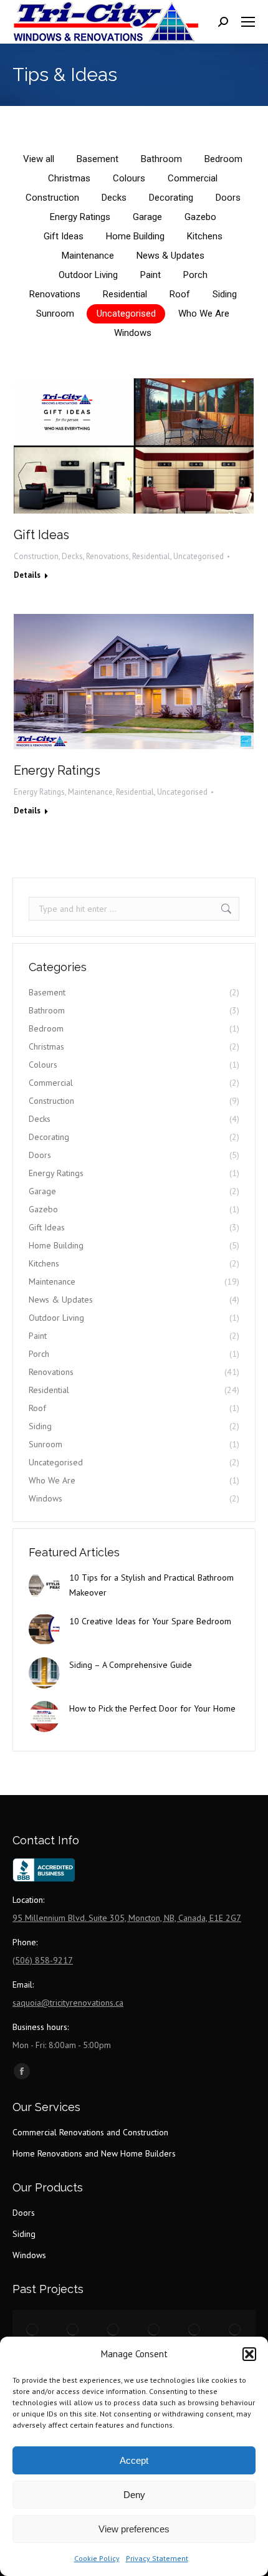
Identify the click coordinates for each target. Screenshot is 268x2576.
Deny (134, 2495)
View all (39, 159)
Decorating (171, 198)
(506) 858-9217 (43, 1960)
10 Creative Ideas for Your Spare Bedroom (150, 1621)
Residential (125, 294)
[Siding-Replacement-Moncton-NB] (235, 2330)
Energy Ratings (80, 217)
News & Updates (170, 256)
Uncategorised (126, 314)
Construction (52, 198)
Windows (133, 333)
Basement (98, 159)
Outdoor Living (88, 275)
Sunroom (55, 314)
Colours (129, 178)
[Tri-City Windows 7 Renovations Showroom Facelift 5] (195, 2330)
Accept (134, 2460)
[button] (249, 2354)
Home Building (135, 236)
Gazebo (200, 217)
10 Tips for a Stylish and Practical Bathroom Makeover (151, 1585)
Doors (228, 198)
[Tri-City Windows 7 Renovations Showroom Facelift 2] (73, 2330)
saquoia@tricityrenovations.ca (68, 2003)
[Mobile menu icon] (248, 22)
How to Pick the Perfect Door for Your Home (152, 1708)
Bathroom (161, 159)
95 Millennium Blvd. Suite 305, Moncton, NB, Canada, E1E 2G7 (127, 1918)
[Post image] (44, 1586)
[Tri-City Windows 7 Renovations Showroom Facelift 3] (114, 2330)
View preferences (134, 2529)
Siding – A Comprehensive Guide (131, 1665)
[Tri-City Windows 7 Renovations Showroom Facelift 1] (33, 2330)
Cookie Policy (97, 2558)
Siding (225, 294)
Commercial (193, 178)
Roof (180, 294)
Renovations (55, 294)
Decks (114, 198)
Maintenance (88, 256)
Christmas (69, 178)
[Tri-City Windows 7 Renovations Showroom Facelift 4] (154, 2330)
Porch (195, 275)
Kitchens (205, 236)
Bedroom (223, 159)
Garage (147, 217)
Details (27, 575)
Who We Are (204, 314)
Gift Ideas (64, 236)
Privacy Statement (157, 2558)
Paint (151, 275)
